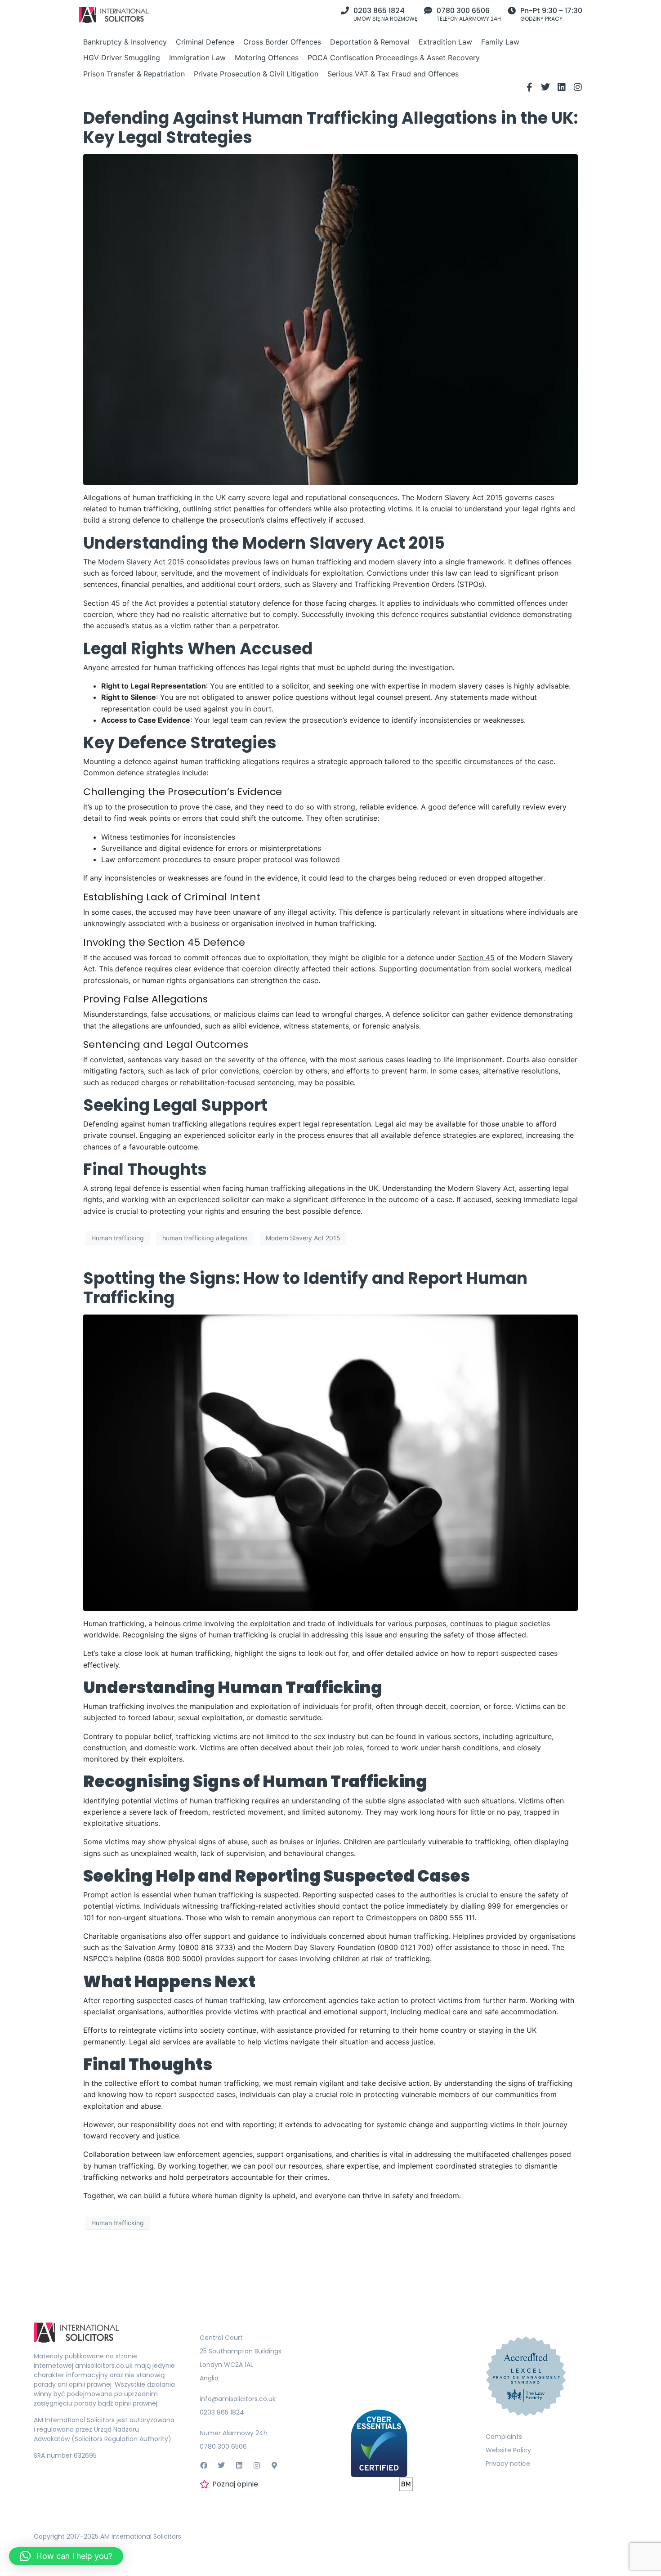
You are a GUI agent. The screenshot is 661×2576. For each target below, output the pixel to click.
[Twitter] (545, 87)
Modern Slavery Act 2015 (303, 1238)
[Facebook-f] (529, 87)
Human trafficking (118, 1238)
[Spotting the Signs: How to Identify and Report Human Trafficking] (330, 1462)
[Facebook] (204, 2465)
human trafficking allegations (205, 1238)
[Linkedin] (562, 87)
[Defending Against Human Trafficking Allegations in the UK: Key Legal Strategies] (330, 319)
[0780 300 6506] (428, 10)
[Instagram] (578, 87)
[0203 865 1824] (345, 10)
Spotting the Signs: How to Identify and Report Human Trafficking (305, 1288)
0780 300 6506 (463, 11)
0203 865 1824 (379, 11)
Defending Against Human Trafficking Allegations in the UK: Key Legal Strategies (330, 128)
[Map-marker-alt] (274, 2465)
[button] (66, 2556)
